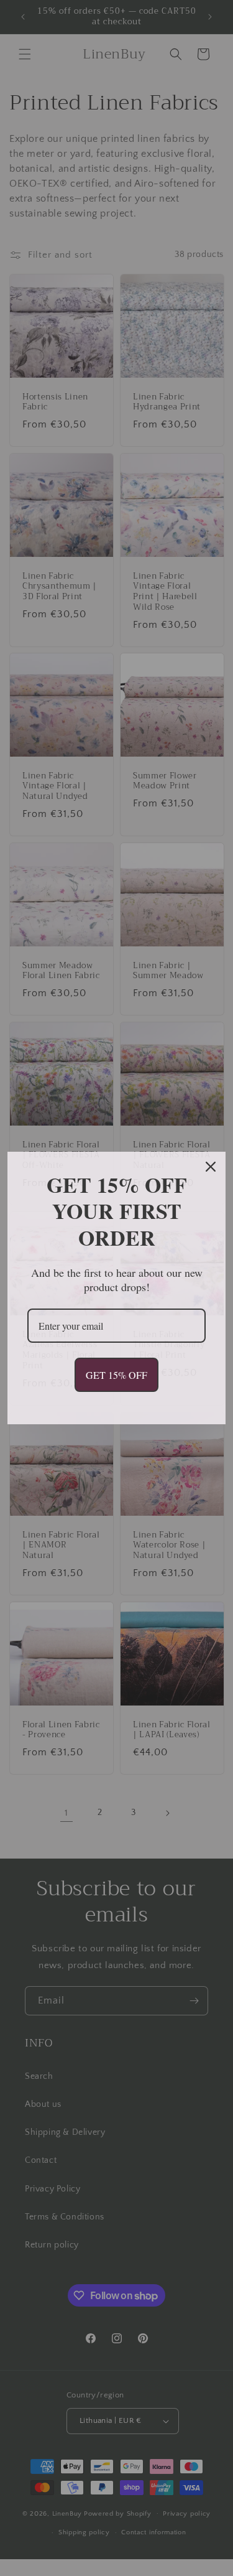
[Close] (211, 1167)
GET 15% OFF (116, 1375)
